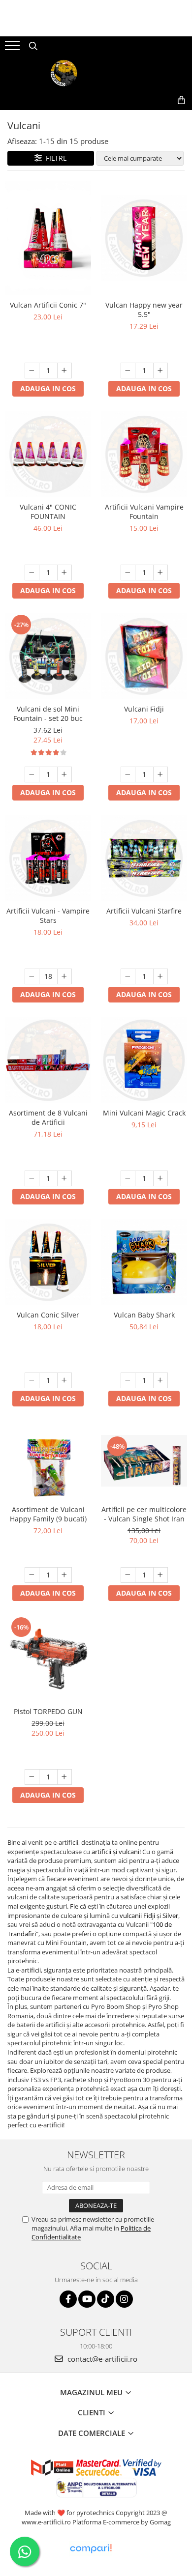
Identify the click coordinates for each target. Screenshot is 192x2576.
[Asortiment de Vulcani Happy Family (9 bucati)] (48, 1460)
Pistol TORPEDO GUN (48, 1711)
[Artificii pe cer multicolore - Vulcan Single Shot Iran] (144, 1461)
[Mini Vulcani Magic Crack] (144, 1060)
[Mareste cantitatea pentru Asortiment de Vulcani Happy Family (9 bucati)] (64, 1575)
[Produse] (14, 49)
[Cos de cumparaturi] (181, 100)
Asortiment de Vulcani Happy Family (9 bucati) (48, 1514)
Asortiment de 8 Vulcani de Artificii (48, 1117)
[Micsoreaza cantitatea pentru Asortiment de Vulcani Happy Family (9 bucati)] (32, 1575)
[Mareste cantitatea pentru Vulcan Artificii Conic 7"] (64, 371)
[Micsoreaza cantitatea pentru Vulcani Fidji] (128, 774)
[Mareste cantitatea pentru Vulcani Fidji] (160, 774)
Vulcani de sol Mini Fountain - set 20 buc (48, 714)
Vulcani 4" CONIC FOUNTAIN (48, 512)
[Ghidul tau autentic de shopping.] (91, 2549)
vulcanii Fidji (137, 1916)
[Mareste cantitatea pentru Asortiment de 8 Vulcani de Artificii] (64, 1178)
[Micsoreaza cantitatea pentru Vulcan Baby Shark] (128, 1380)
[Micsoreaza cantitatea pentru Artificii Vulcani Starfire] (128, 976)
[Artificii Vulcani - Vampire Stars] (48, 858)
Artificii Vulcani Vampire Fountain (144, 512)
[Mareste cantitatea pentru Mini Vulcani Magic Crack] (160, 1178)
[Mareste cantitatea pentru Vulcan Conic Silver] (64, 1380)
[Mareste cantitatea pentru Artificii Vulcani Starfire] (160, 976)
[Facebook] (68, 2299)
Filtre (54, 158)
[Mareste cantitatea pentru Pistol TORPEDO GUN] (64, 1777)
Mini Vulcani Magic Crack (144, 1113)
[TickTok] (106, 2299)
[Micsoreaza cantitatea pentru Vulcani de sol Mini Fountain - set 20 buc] (32, 774)
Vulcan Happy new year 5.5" (144, 310)
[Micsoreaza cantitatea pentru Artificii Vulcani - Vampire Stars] (32, 976)
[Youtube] (87, 2299)
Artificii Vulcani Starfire (144, 911)
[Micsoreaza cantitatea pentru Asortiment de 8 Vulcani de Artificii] (32, 1178)
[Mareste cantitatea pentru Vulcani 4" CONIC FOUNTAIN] (64, 572)
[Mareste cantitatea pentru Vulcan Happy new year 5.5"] (160, 371)
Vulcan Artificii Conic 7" (48, 305)
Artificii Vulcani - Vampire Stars (48, 916)
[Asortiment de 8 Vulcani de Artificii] (48, 1060)
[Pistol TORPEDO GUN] (48, 1659)
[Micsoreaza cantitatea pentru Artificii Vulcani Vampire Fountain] (128, 572)
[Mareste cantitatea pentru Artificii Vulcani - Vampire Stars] (64, 976)
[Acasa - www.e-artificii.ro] (96, 73)
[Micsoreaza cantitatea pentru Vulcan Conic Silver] (32, 1380)
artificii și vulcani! (117, 1852)
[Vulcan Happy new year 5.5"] (144, 238)
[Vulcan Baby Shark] (144, 1262)
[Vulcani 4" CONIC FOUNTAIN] (48, 454)
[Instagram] (124, 2299)
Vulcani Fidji (144, 709)
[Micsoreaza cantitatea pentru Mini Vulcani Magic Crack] (128, 1178)
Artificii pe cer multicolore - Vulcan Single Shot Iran (144, 1514)
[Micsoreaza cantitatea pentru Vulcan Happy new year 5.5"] (128, 371)
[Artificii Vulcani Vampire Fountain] (144, 454)
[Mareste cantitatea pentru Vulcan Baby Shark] (160, 1380)
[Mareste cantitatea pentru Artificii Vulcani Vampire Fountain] (160, 572)
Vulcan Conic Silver (48, 1315)
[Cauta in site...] (33, 46)
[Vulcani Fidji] (144, 656)
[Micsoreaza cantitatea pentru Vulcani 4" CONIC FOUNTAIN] (32, 572)
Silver (170, 1916)
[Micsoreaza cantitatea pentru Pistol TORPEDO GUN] (32, 1777)
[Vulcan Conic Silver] (48, 1262)
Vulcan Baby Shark (144, 1315)
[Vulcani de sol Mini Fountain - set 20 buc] (48, 656)
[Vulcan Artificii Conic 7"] (48, 238)
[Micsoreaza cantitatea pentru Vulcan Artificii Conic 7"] (32, 371)
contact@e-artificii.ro (101, 2359)
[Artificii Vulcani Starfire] (144, 858)
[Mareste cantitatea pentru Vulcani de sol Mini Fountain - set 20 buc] (64, 774)
